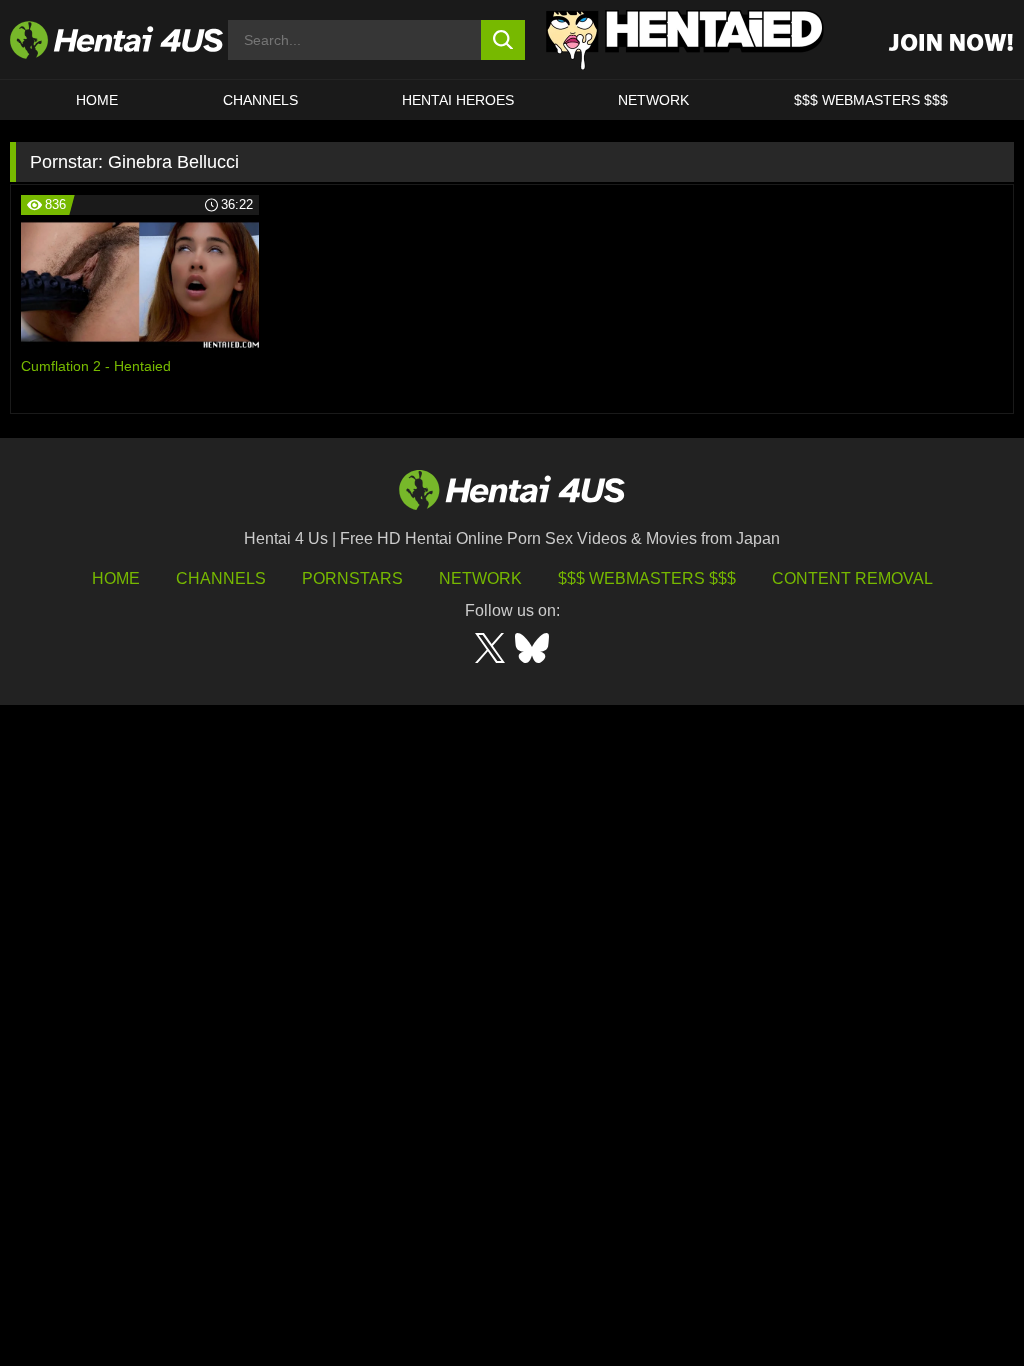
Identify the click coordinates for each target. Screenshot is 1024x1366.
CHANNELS (260, 100)
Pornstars (352, 578)
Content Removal (852, 578)
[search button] (503, 40)
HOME (97, 100)
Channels (221, 578)
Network (653, 100)
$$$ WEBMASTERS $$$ (871, 100)
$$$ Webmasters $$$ (647, 578)
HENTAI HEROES (458, 100)
